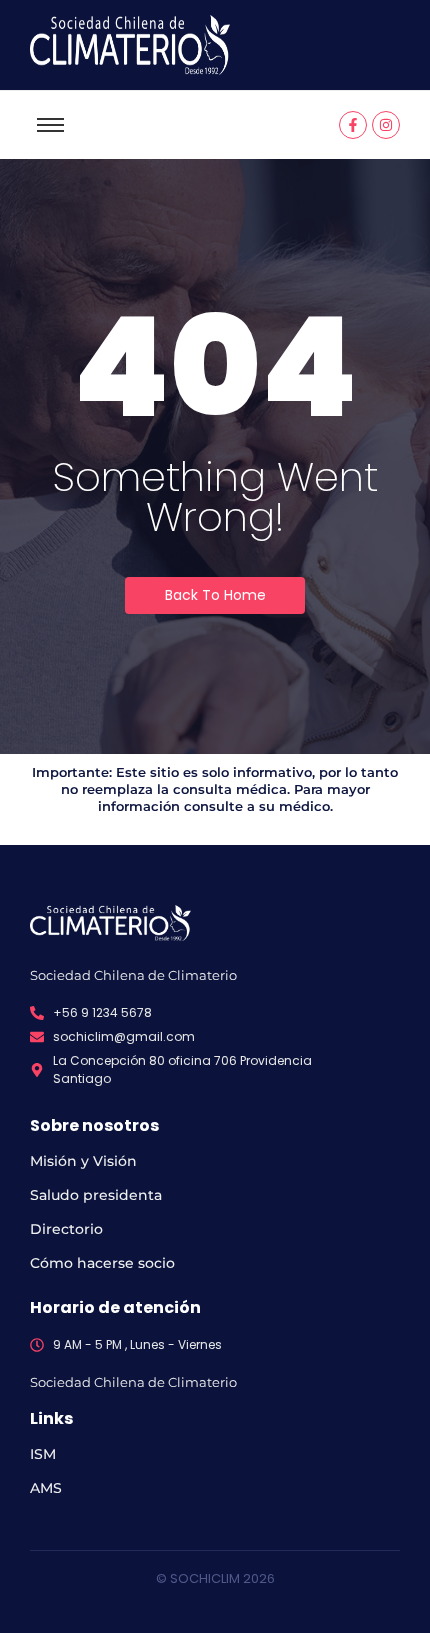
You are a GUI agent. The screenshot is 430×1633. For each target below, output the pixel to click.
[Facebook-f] (353, 125)
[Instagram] (386, 125)
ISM (43, 1454)
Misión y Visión (83, 1161)
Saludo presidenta (96, 1195)
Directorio (66, 1229)
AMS (46, 1488)
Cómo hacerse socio (102, 1263)
